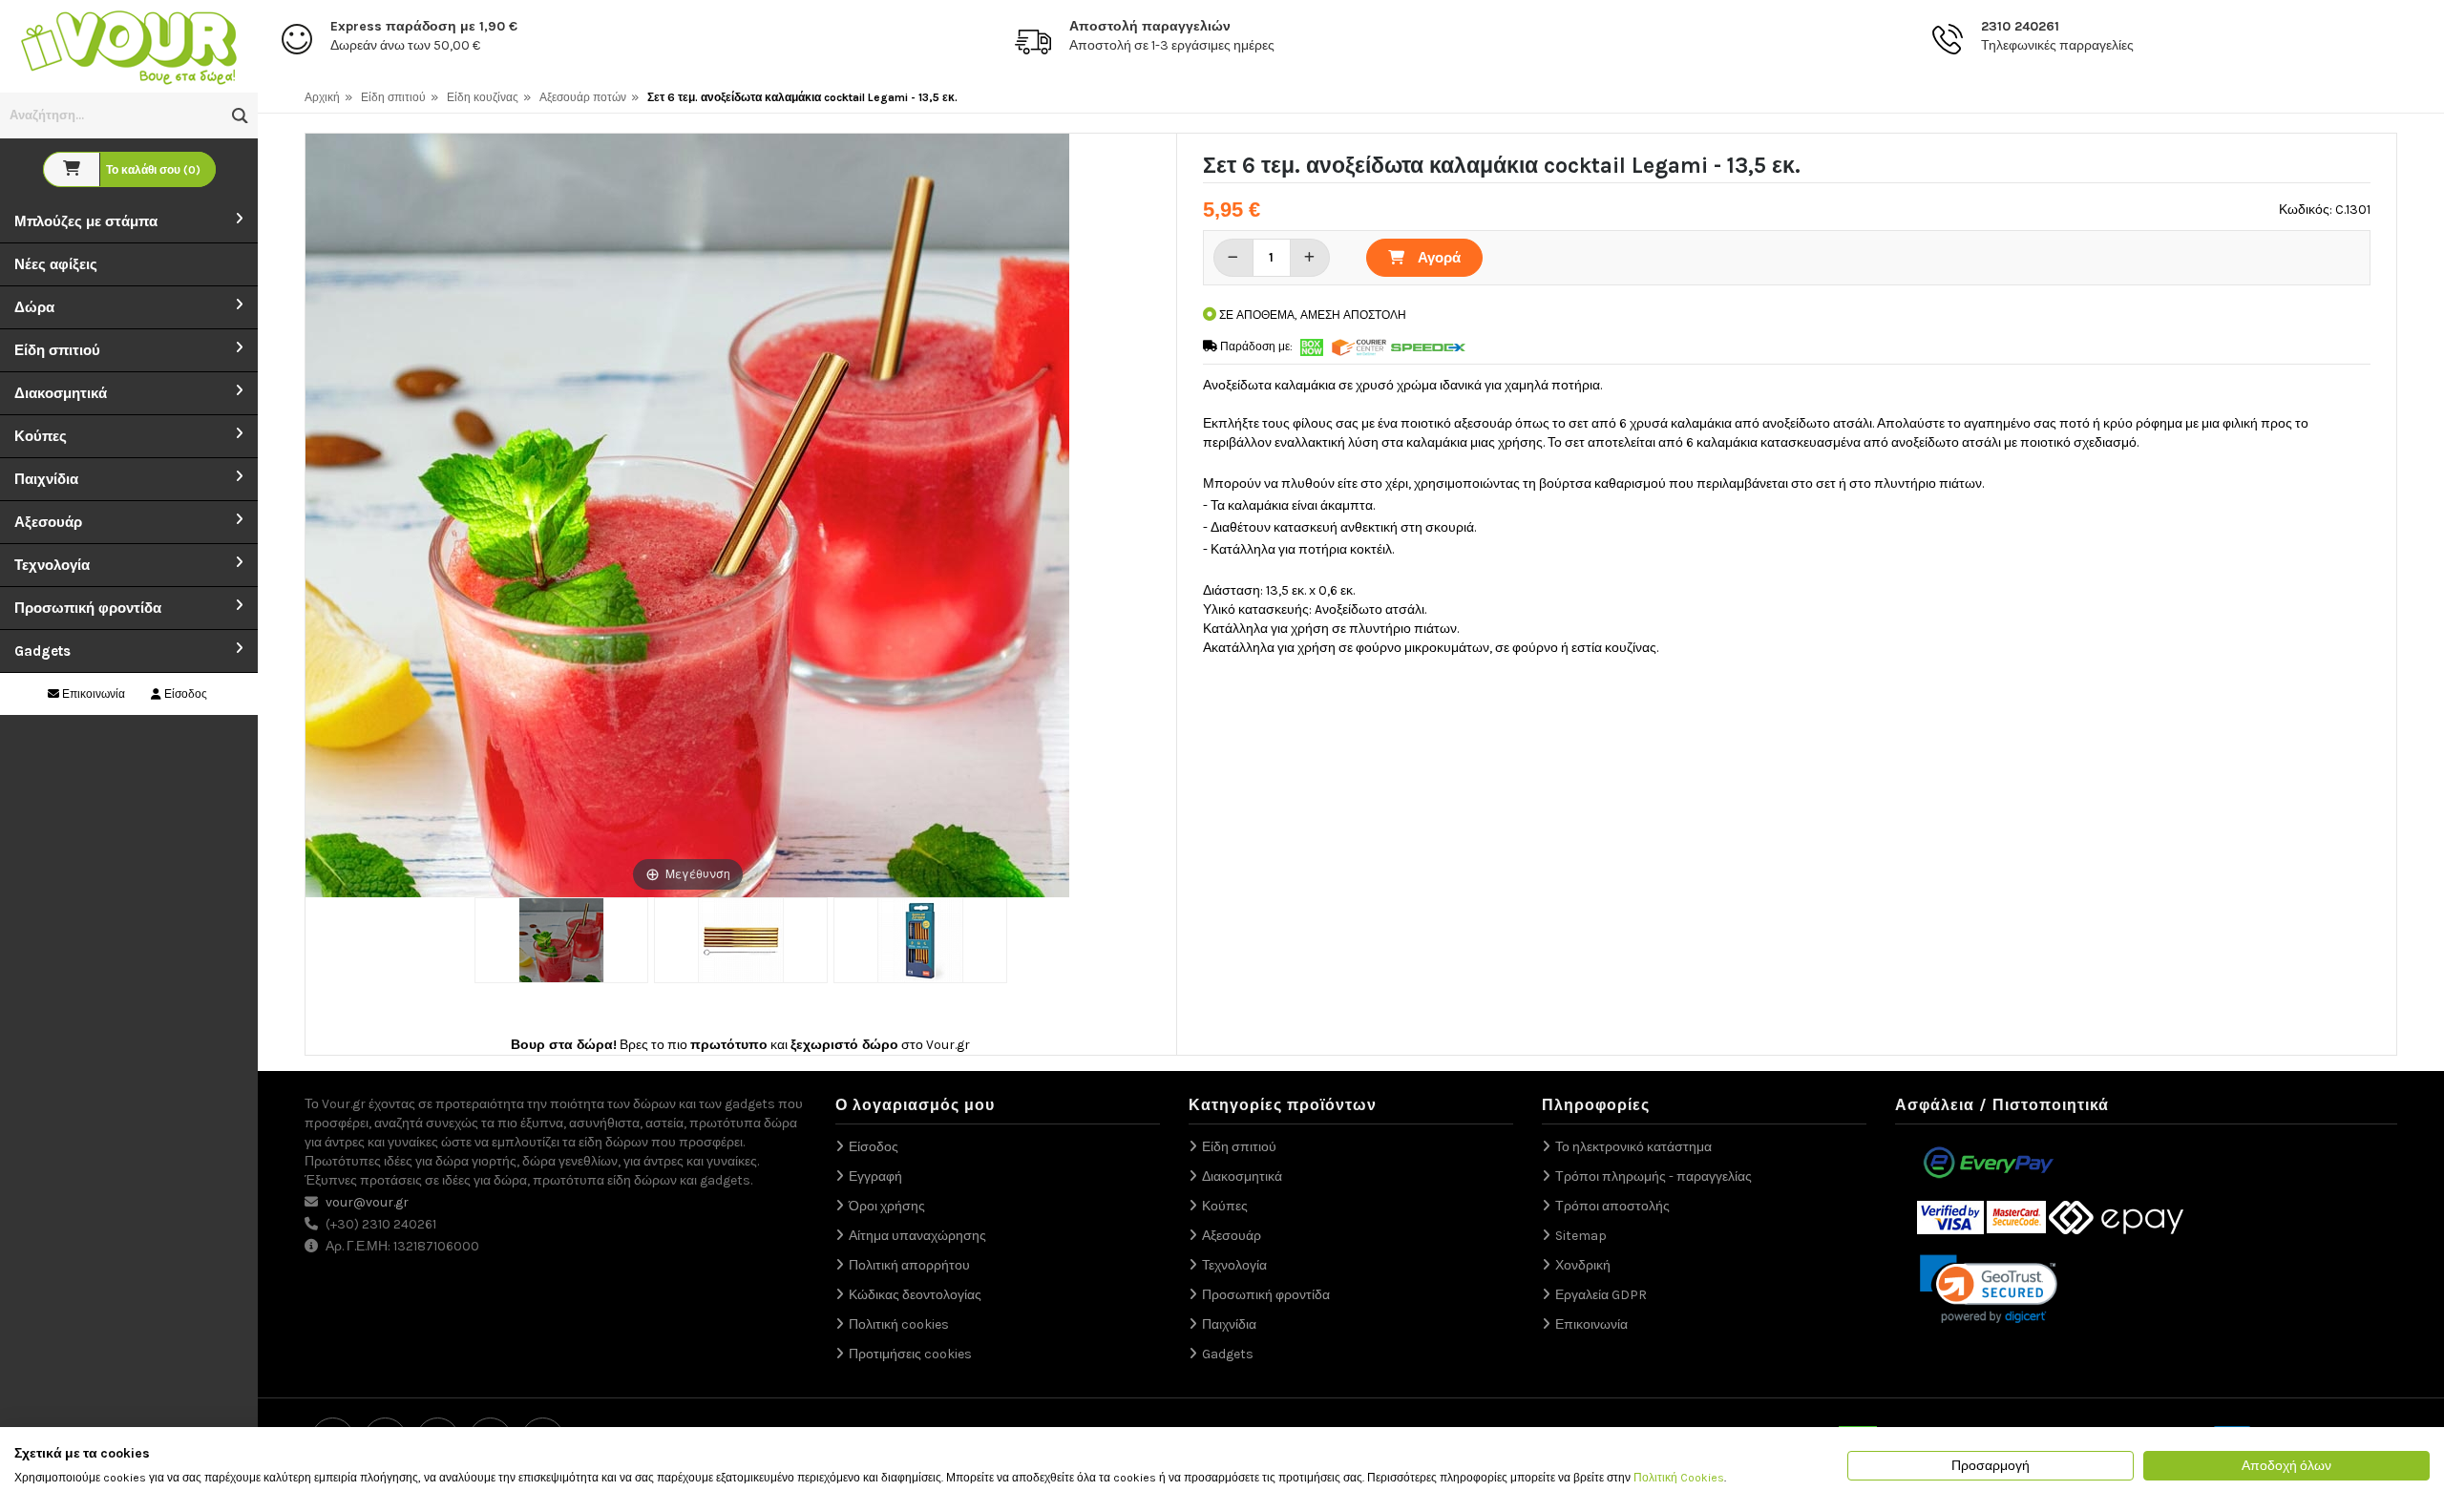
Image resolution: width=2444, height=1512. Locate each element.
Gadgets (42, 651)
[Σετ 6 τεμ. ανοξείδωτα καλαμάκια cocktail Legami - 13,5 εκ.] (561, 940)
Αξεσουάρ (48, 522)
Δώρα (34, 307)
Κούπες (41, 436)
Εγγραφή (875, 1176)
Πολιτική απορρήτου (909, 1265)
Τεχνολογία (52, 565)
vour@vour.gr (367, 1202)
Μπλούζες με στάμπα (86, 221)
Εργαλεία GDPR (1601, 1295)
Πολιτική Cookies (1679, 1478)
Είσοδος (184, 694)
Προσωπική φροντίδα (88, 608)
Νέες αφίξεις (56, 264)
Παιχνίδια (46, 479)
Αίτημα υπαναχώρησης (917, 1236)
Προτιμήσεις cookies (910, 1354)
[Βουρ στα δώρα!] (129, 45)
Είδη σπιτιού (57, 350)
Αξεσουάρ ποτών (583, 97)
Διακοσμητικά (61, 393)
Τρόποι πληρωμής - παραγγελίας (1654, 1176)
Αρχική (322, 97)
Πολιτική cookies (899, 1324)
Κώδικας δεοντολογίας (915, 1295)
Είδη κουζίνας (483, 97)
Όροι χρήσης (887, 1206)
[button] (240, 116)
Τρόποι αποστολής (1612, 1206)
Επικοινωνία (92, 694)
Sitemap (1581, 1236)
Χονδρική (1583, 1265)
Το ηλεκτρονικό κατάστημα (1633, 1147)
